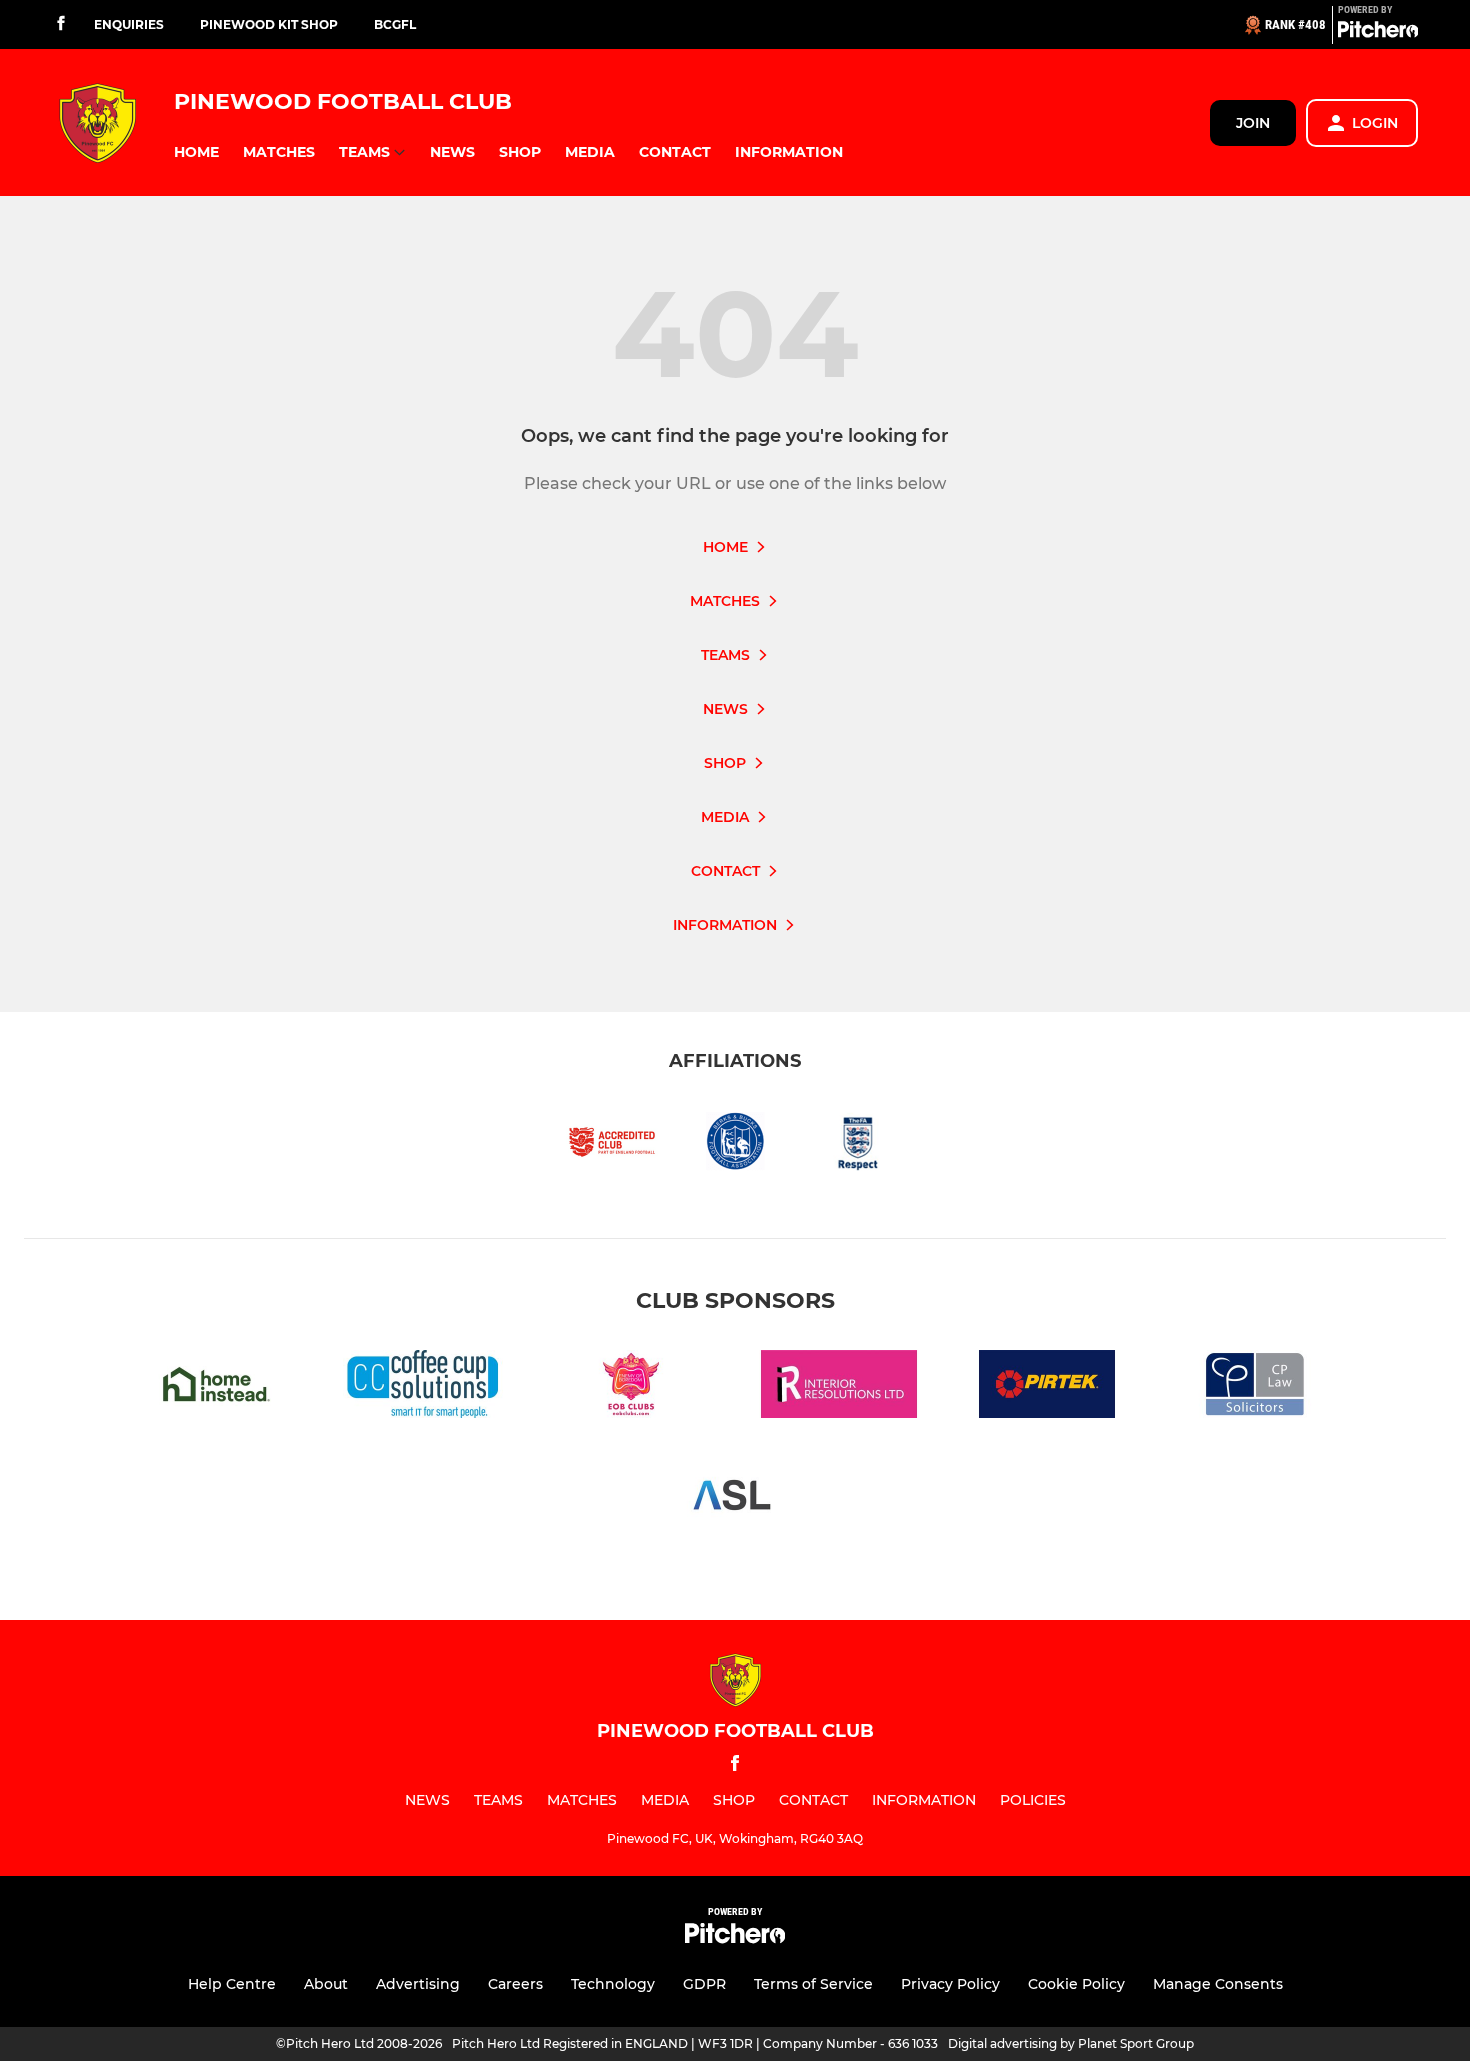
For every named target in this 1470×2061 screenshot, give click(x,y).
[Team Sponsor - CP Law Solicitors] (1255, 1387)
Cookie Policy (1076, 1984)
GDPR (704, 1984)
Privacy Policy (950, 1984)
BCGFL (395, 24)
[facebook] (61, 24)
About (326, 1984)
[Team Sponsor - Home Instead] (215, 1387)
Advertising (418, 1984)
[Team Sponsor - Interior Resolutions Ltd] (839, 1387)
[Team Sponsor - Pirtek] (1047, 1387)
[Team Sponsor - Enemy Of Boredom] (631, 1387)
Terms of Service (813, 1984)
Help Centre (232, 1984)
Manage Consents (1218, 1984)
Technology (613, 1984)
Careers (515, 1984)
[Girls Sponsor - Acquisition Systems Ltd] (735, 1498)
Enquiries (129, 24)
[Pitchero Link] (1378, 33)
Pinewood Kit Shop (269, 24)
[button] (196, 152)
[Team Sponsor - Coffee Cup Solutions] (423, 1387)
